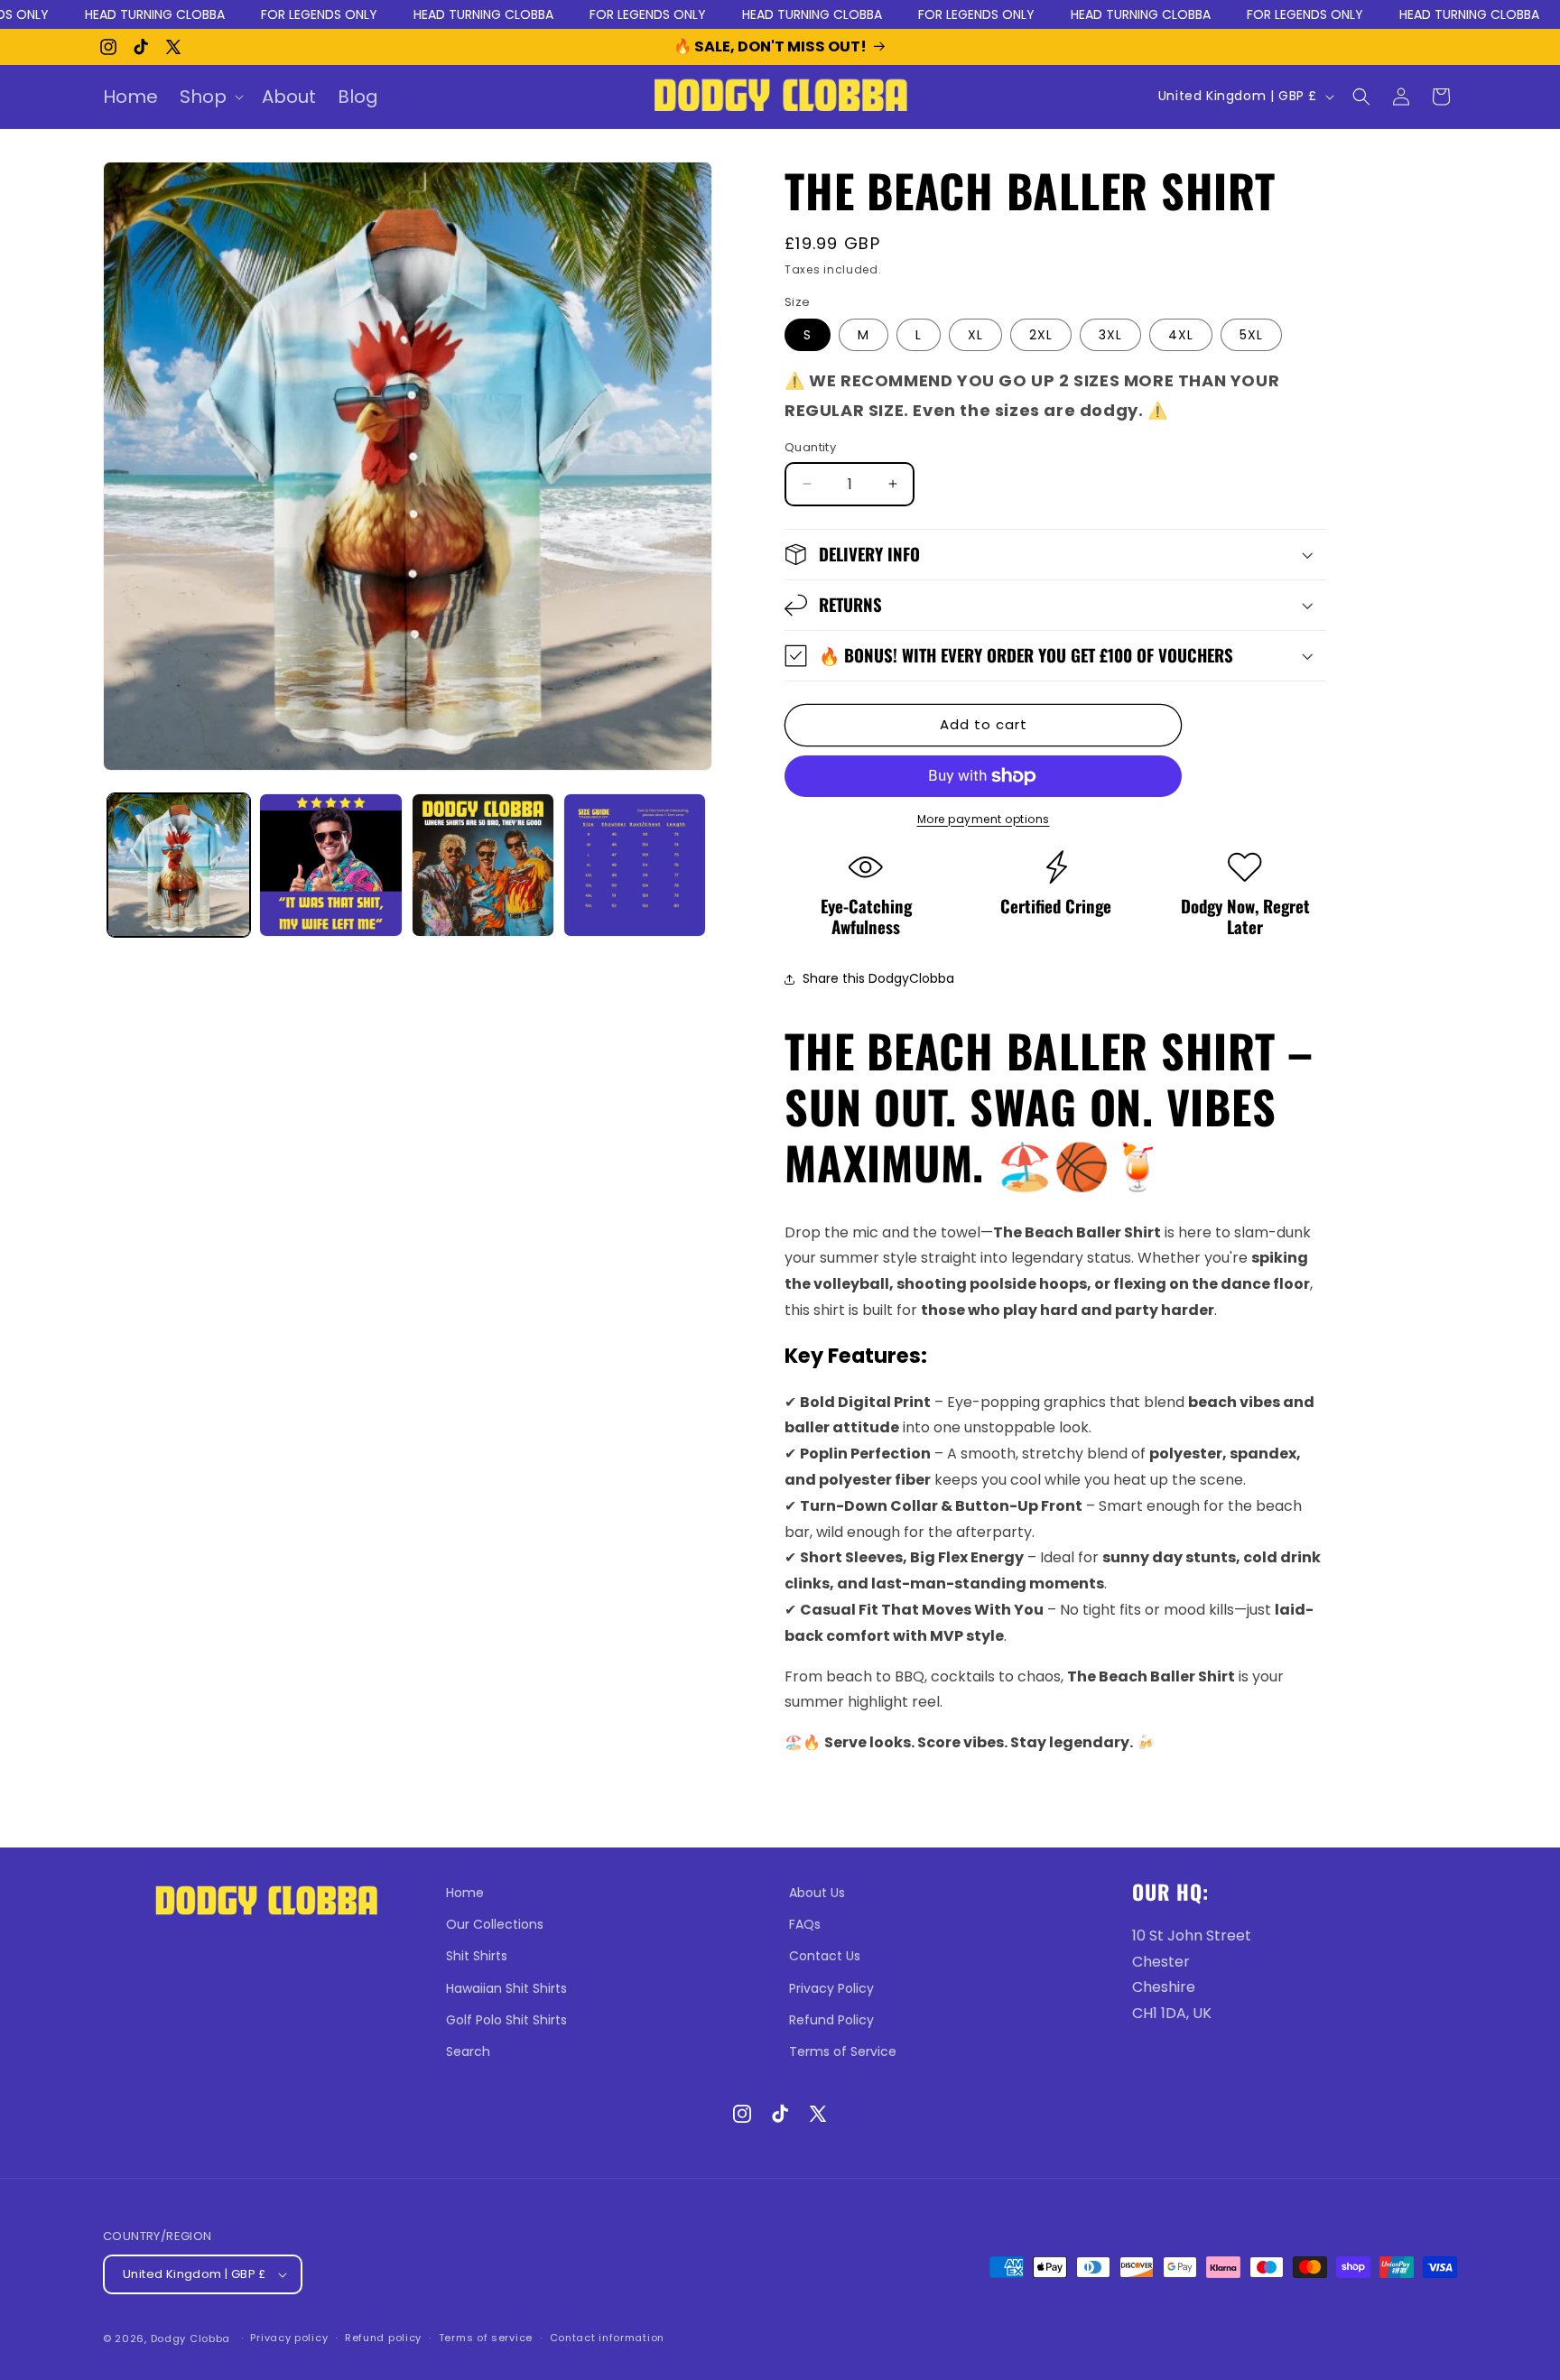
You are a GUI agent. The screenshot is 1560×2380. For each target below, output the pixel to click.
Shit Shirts (477, 1956)
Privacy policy (289, 2338)
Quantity (810, 447)
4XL (1181, 335)
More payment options (984, 819)
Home (465, 1893)
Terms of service (486, 2338)
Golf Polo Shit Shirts (506, 2020)
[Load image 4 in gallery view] (635, 865)
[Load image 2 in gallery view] (330, 865)
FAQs (805, 1924)
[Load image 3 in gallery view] (483, 865)
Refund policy (383, 2338)
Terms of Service (843, 2051)
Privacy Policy (831, 1988)
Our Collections (495, 1924)
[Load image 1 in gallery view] (179, 865)
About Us (817, 1893)
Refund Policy (831, 2020)
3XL (1110, 335)
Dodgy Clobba (190, 2338)
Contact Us (825, 1956)
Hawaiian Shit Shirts (506, 1988)
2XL (1041, 335)
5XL (1251, 335)
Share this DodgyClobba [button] (878, 978)
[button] (210, 97)
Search (468, 2051)
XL (975, 335)
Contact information (607, 2338)
